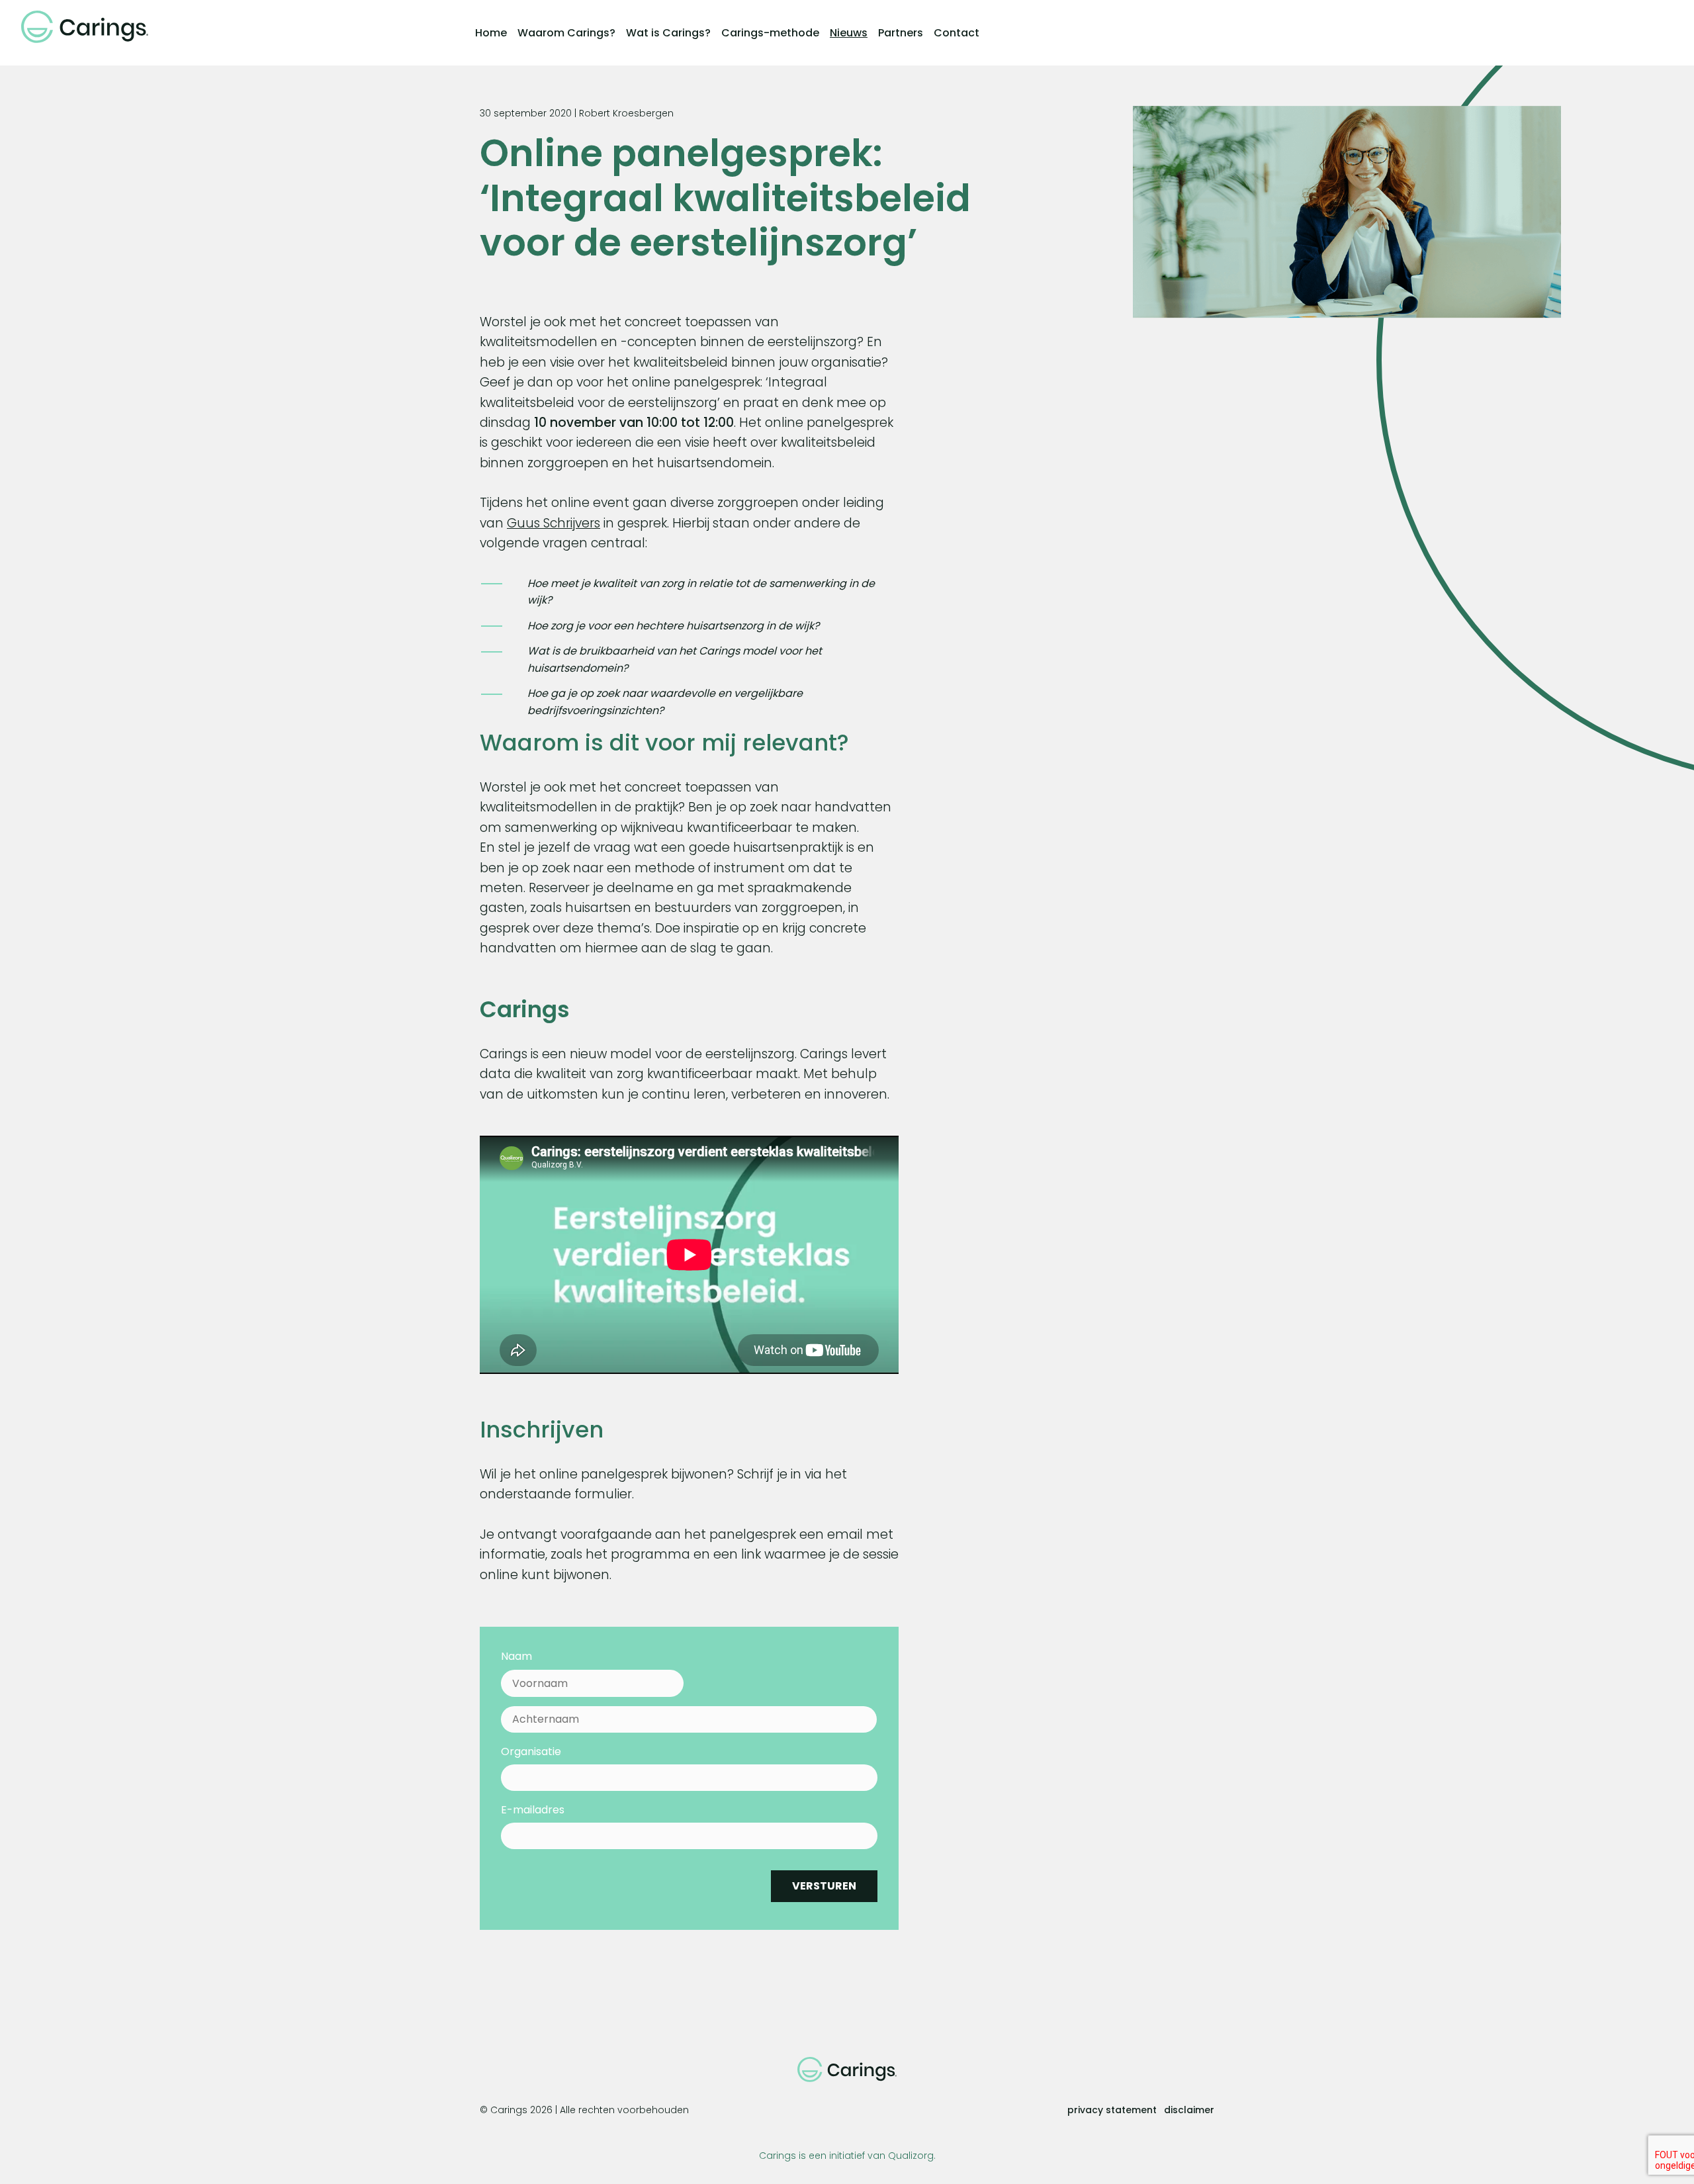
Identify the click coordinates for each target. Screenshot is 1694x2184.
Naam (516, 1657)
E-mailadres (533, 1810)
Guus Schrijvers (554, 523)
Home (491, 33)
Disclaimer (1189, 2110)
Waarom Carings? (566, 33)
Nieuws (849, 33)
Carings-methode (770, 33)
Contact (957, 33)
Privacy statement (1112, 2110)
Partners (901, 33)
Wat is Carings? (668, 33)
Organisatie (531, 1752)
